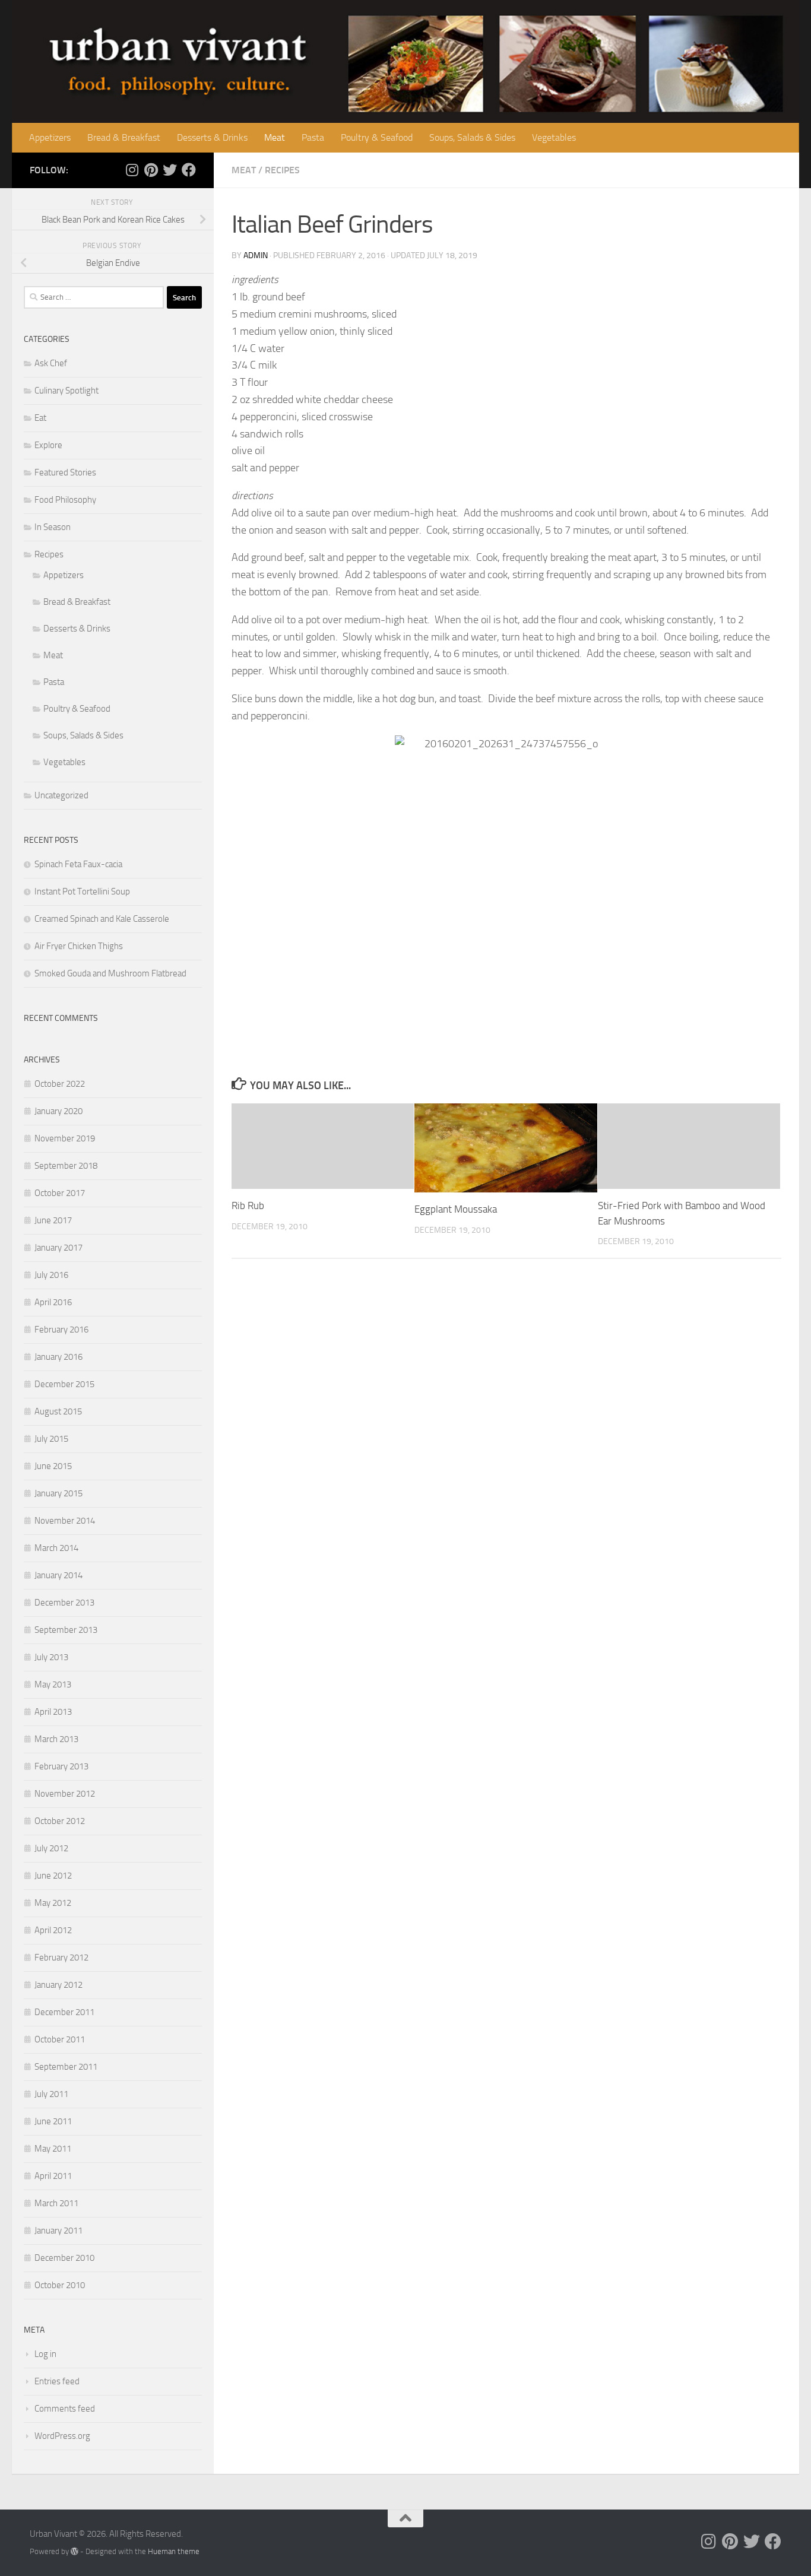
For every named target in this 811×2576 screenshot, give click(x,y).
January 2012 (58, 1985)
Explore (48, 445)
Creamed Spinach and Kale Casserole (102, 919)
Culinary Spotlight (66, 391)
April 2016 (53, 1302)
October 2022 (60, 1084)
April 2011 (53, 2176)
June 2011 (53, 2121)
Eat (40, 418)
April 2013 (53, 1712)
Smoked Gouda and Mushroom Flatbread (110, 973)
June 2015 (53, 1466)
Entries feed (57, 2381)
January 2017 (58, 1248)
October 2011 (60, 2039)
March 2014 (56, 1548)
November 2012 (65, 1794)
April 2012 (53, 1930)
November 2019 (65, 1138)
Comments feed (65, 2409)
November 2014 (65, 1521)
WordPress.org (62, 2436)
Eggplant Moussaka (456, 1209)
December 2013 (64, 1603)
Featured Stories (65, 472)
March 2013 (56, 1739)
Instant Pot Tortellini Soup (82, 892)
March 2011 (56, 2203)
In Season (53, 527)
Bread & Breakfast (124, 137)
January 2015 (58, 1493)
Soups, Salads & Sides (472, 137)
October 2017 (60, 1193)
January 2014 (58, 1575)
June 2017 (53, 1220)
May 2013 (53, 1684)
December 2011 (64, 2012)
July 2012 (51, 1848)
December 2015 (64, 1384)
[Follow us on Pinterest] (151, 170)
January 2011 (58, 2231)
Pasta (313, 137)
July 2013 (51, 1657)
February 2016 (61, 1330)
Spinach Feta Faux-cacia (78, 864)
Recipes (282, 170)
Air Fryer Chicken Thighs (79, 946)
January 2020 (58, 1111)
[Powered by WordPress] (75, 2551)
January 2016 (58, 1357)
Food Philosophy (65, 500)
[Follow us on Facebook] (189, 170)
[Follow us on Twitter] (170, 170)
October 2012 (60, 1821)
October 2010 (60, 2285)
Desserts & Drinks (212, 137)
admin (256, 256)
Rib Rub (248, 1205)
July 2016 (51, 1275)
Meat (275, 137)
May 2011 (53, 2149)
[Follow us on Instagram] (132, 170)
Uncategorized (61, 795)
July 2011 (51, 2094)
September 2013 (66, 1630)
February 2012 (61, 1958)
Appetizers (50, 137)
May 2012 (53, 1903)
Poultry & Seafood (377, 137)
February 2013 (61, 1766)
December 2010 (64, 2258)
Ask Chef (51, 363)
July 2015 (51, 1439)
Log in (45, 2354)
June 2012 (53, 1876)
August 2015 (58, 1411)
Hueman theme (174, 2551)
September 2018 (66, 1166)
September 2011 (66, 2067)
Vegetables (554, 137)
